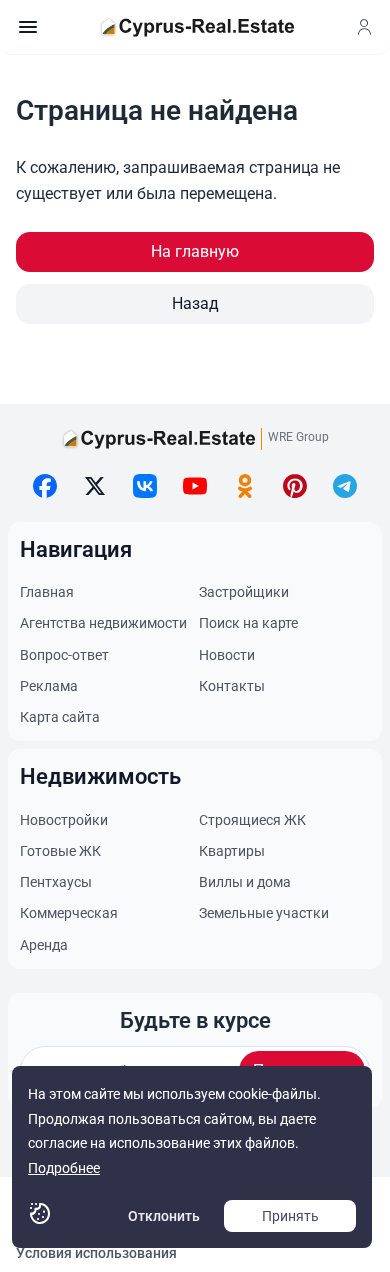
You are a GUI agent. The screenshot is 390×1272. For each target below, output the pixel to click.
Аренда (44, 945)
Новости (227, 655)
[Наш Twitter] (95, 486)
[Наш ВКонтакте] (145, 486)
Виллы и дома (245, 882)
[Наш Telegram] (345, 486)
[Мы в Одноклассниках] (245, 486)
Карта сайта (60, 717)
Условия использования (96, 1253)
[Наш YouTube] (195, 486)
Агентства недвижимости (103, 623)
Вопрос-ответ (64, 655)
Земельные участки (264, 913)
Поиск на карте (248, 623)
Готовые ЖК (60, 851)
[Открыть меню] (28, 27)
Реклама (49, 686)
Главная (47, 592)
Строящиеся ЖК (252, 820)
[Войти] (364, 27)
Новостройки (64, 820)
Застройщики (244, 592)
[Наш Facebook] (45, 486)
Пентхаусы (56, 882)
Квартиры (232, 851)
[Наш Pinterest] (295, 486)
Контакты (232, 686)
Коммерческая (69, 913)
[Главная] (197, 27)
